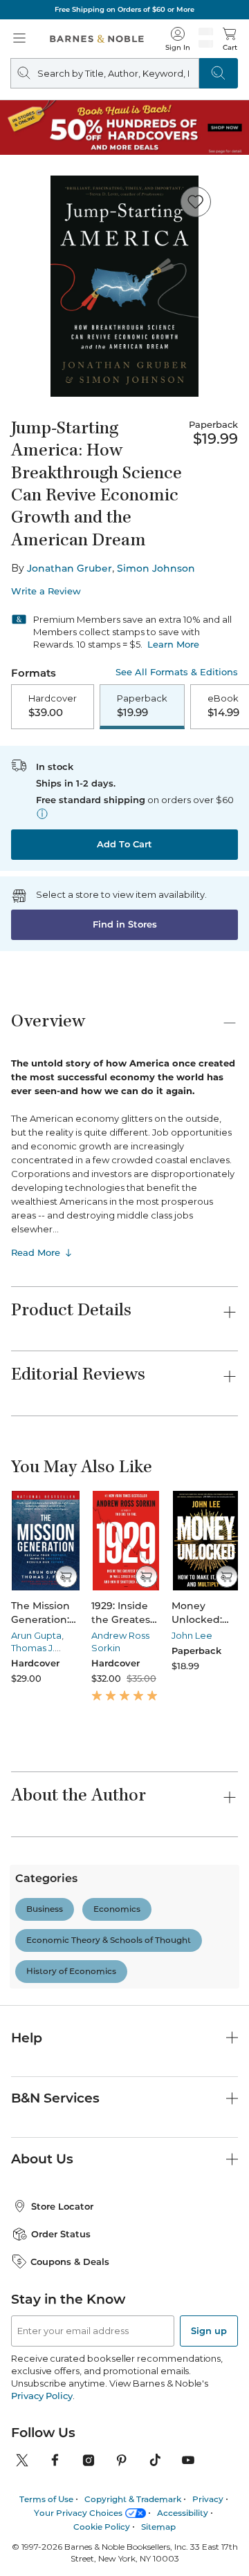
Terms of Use (46, 2499)
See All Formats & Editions (177, 672)
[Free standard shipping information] (42, 814)
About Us (42, 2159)
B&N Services (55, 2098)
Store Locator (62, 2206)
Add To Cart (124, 844)
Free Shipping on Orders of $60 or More (124, 9)
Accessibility (183, 2513)
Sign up (209, 2331)
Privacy (208, 2499)
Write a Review (46, 591)
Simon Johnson (156, 568)
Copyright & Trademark (133, 2499)
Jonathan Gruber (70, 568)
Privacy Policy (42, 2396)
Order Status (61, 2234)
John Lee (192, 1635)
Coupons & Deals (70, 2262)
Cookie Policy (102, 2527)
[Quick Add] (66, 1577)
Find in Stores (125, 924)
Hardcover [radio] (53, 706)
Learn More (173, 644)
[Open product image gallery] (124, 286)
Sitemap (158, 2527)
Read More (36, 1252)
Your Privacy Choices (78, 2513)
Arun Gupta (36, 1635)
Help (27, 2038)
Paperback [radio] (142, 706)
